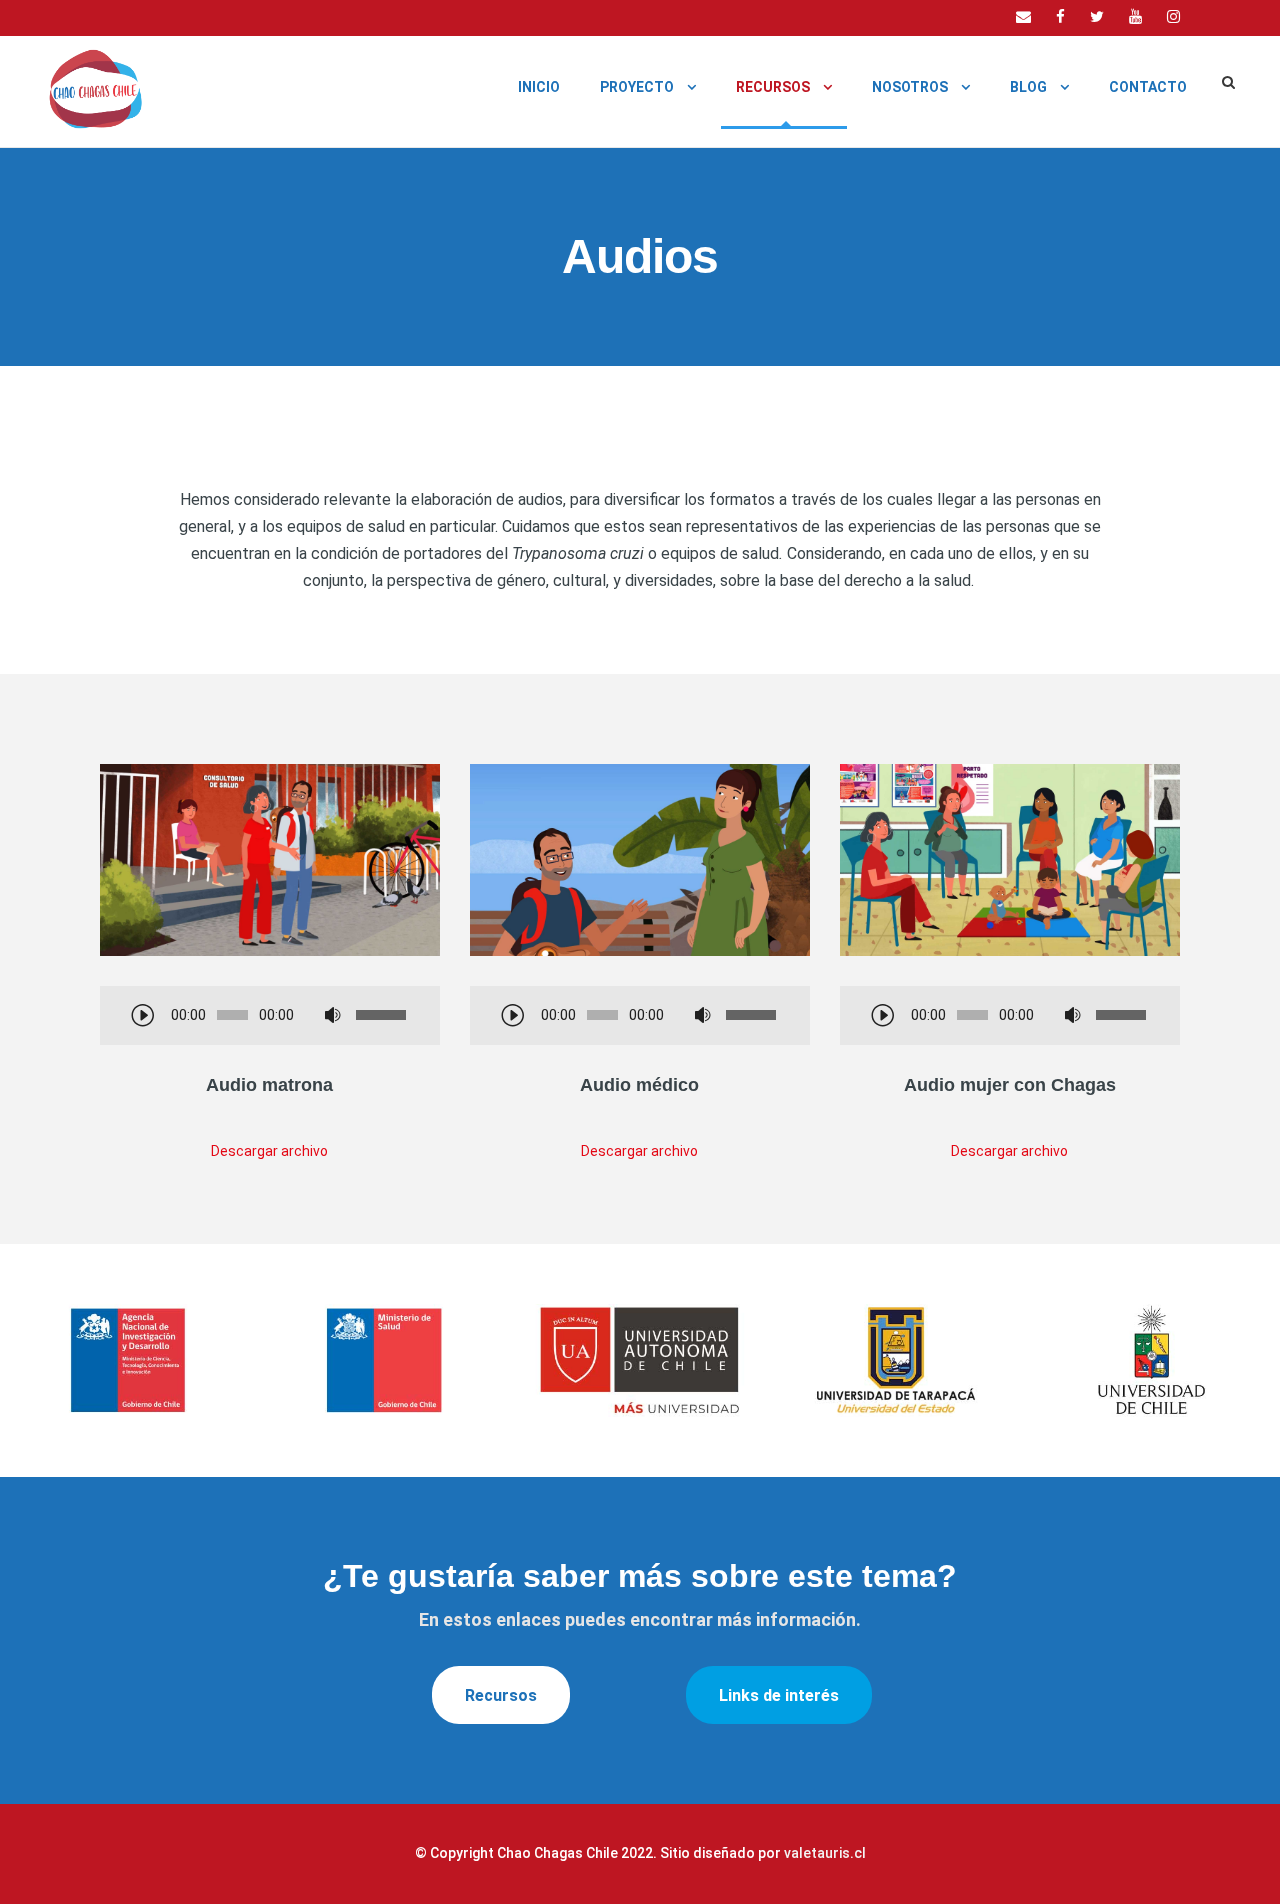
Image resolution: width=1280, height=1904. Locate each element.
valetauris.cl (825, 1853)
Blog (1028, 87)
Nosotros (910, 87)
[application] (270, 1017)
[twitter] (1097, 17)
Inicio (539, 87)
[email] (1023, 17)
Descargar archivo (269, 1151)
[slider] (383, 1015)
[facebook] (1060, 17)
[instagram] (1173, 17)
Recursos (773, 87)
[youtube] (1135, 17)
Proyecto (637, 87)
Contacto (1148, 87)
